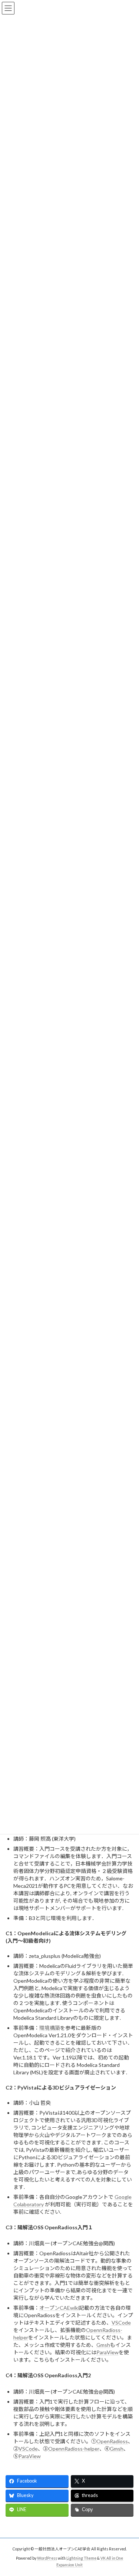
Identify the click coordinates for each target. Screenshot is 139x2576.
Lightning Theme (81, 2558)
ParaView (107, 2352)
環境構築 (50, 2028)
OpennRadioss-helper (74, 2449)
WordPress (47, 2558)
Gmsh (103, 2345)
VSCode (121, 2323)
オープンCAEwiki (59, 2308)
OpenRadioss (112, 2441)
